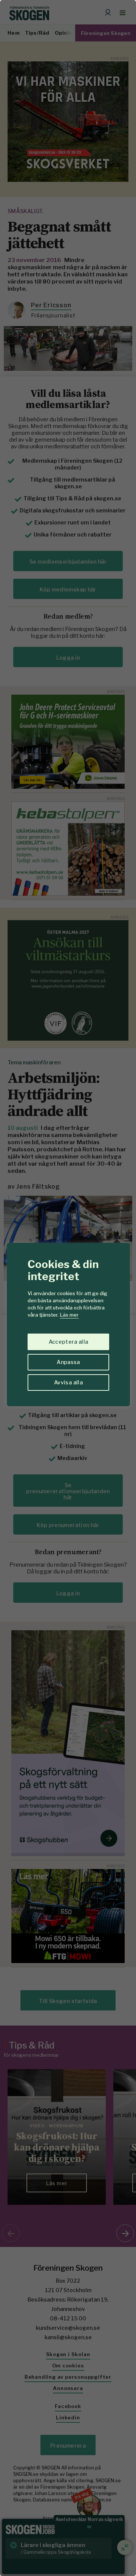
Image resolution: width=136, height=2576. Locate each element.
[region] (68, 1288)
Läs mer (69, 1315)
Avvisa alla (68, 1382)
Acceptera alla (69, 1342)
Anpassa (68, 1362)
